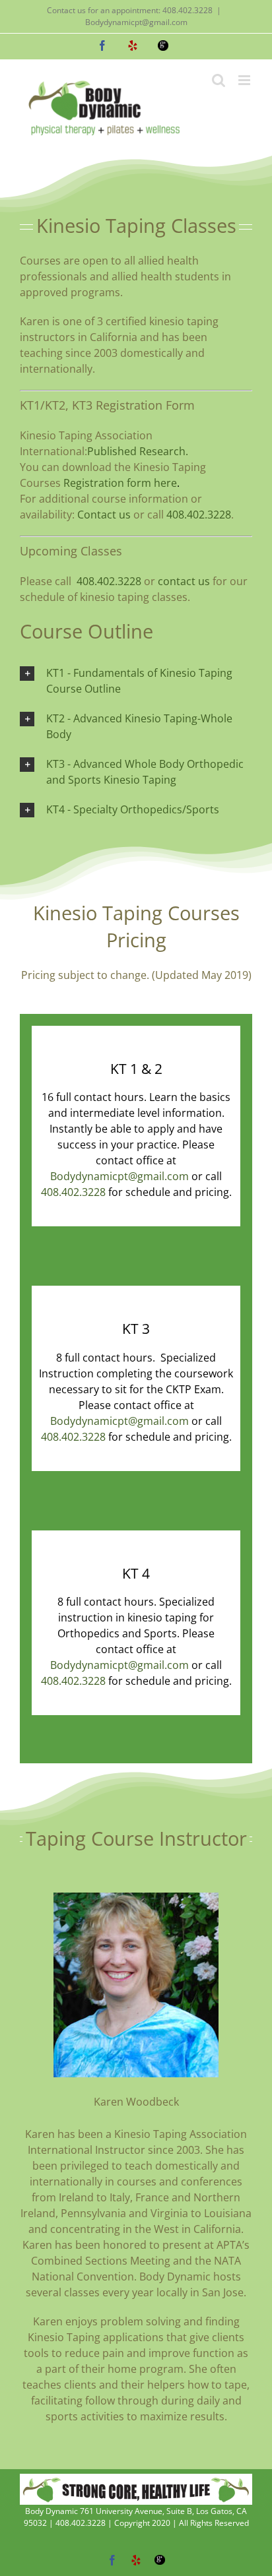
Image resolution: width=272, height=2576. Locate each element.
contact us (184, 581)
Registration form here (120, 483)
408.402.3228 (199, 515)
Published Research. (138, 451)
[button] (136, 681)
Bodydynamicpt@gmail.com (136, 22)
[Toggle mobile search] (219, 80)
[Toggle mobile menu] (245, 80)
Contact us (104, 515)
